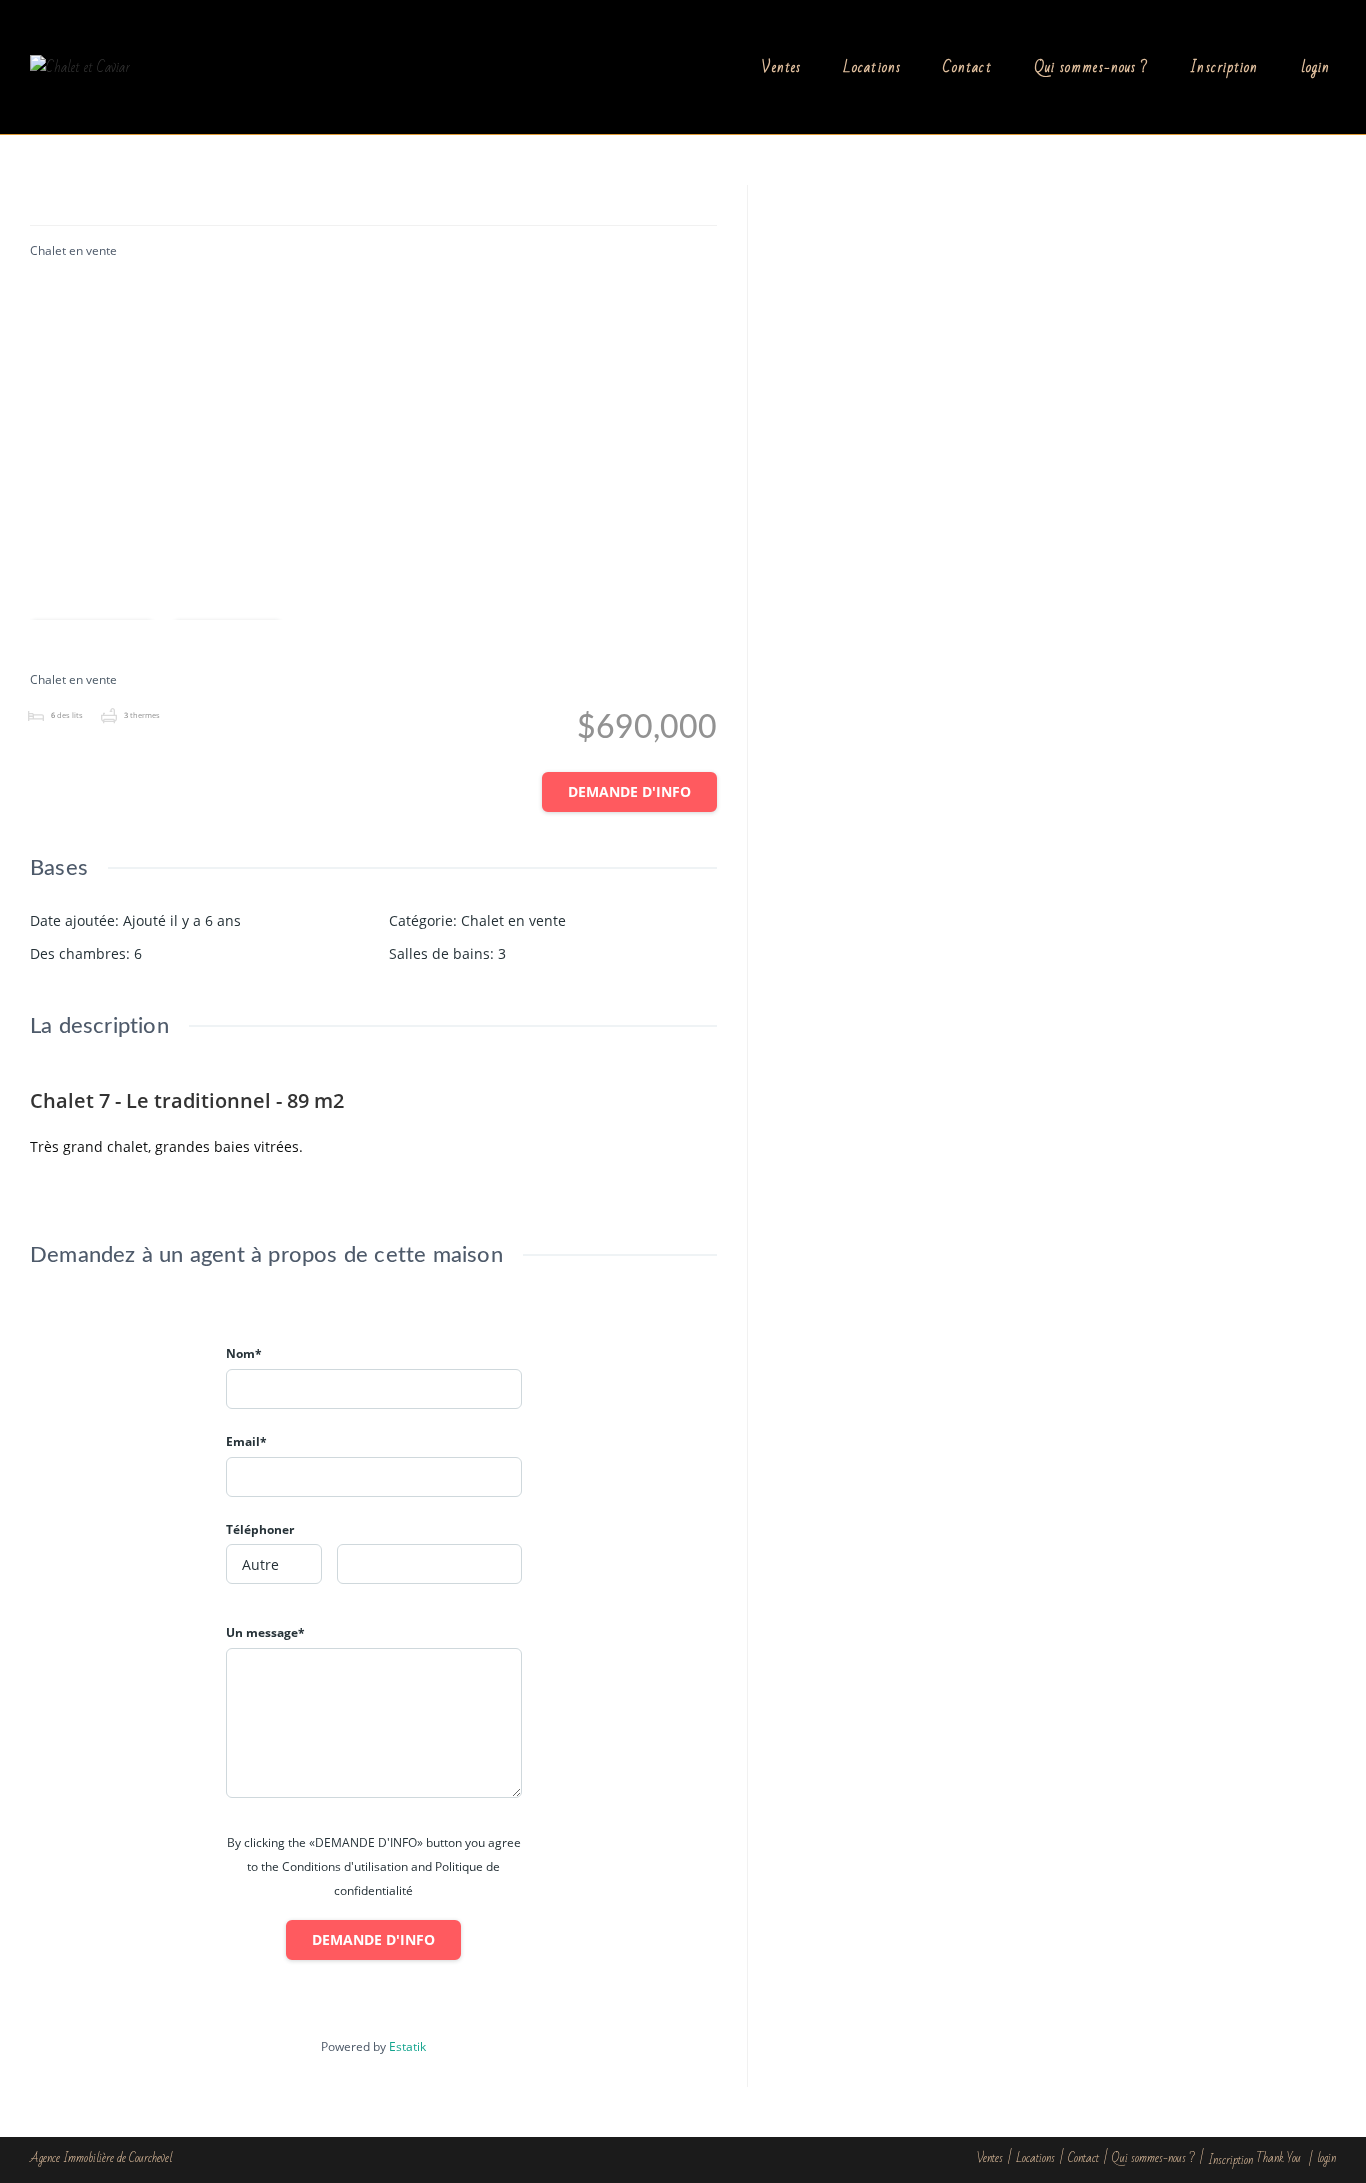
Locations (1035, 2158)
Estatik (407, 2046)
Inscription (1230, 2160)
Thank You (1278, 2158)
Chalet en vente (73, 250)
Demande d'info (629, 791)
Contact (1083, 2158)
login (1326, 2158)
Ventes (990, 2158)
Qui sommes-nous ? (1153, 2158)
